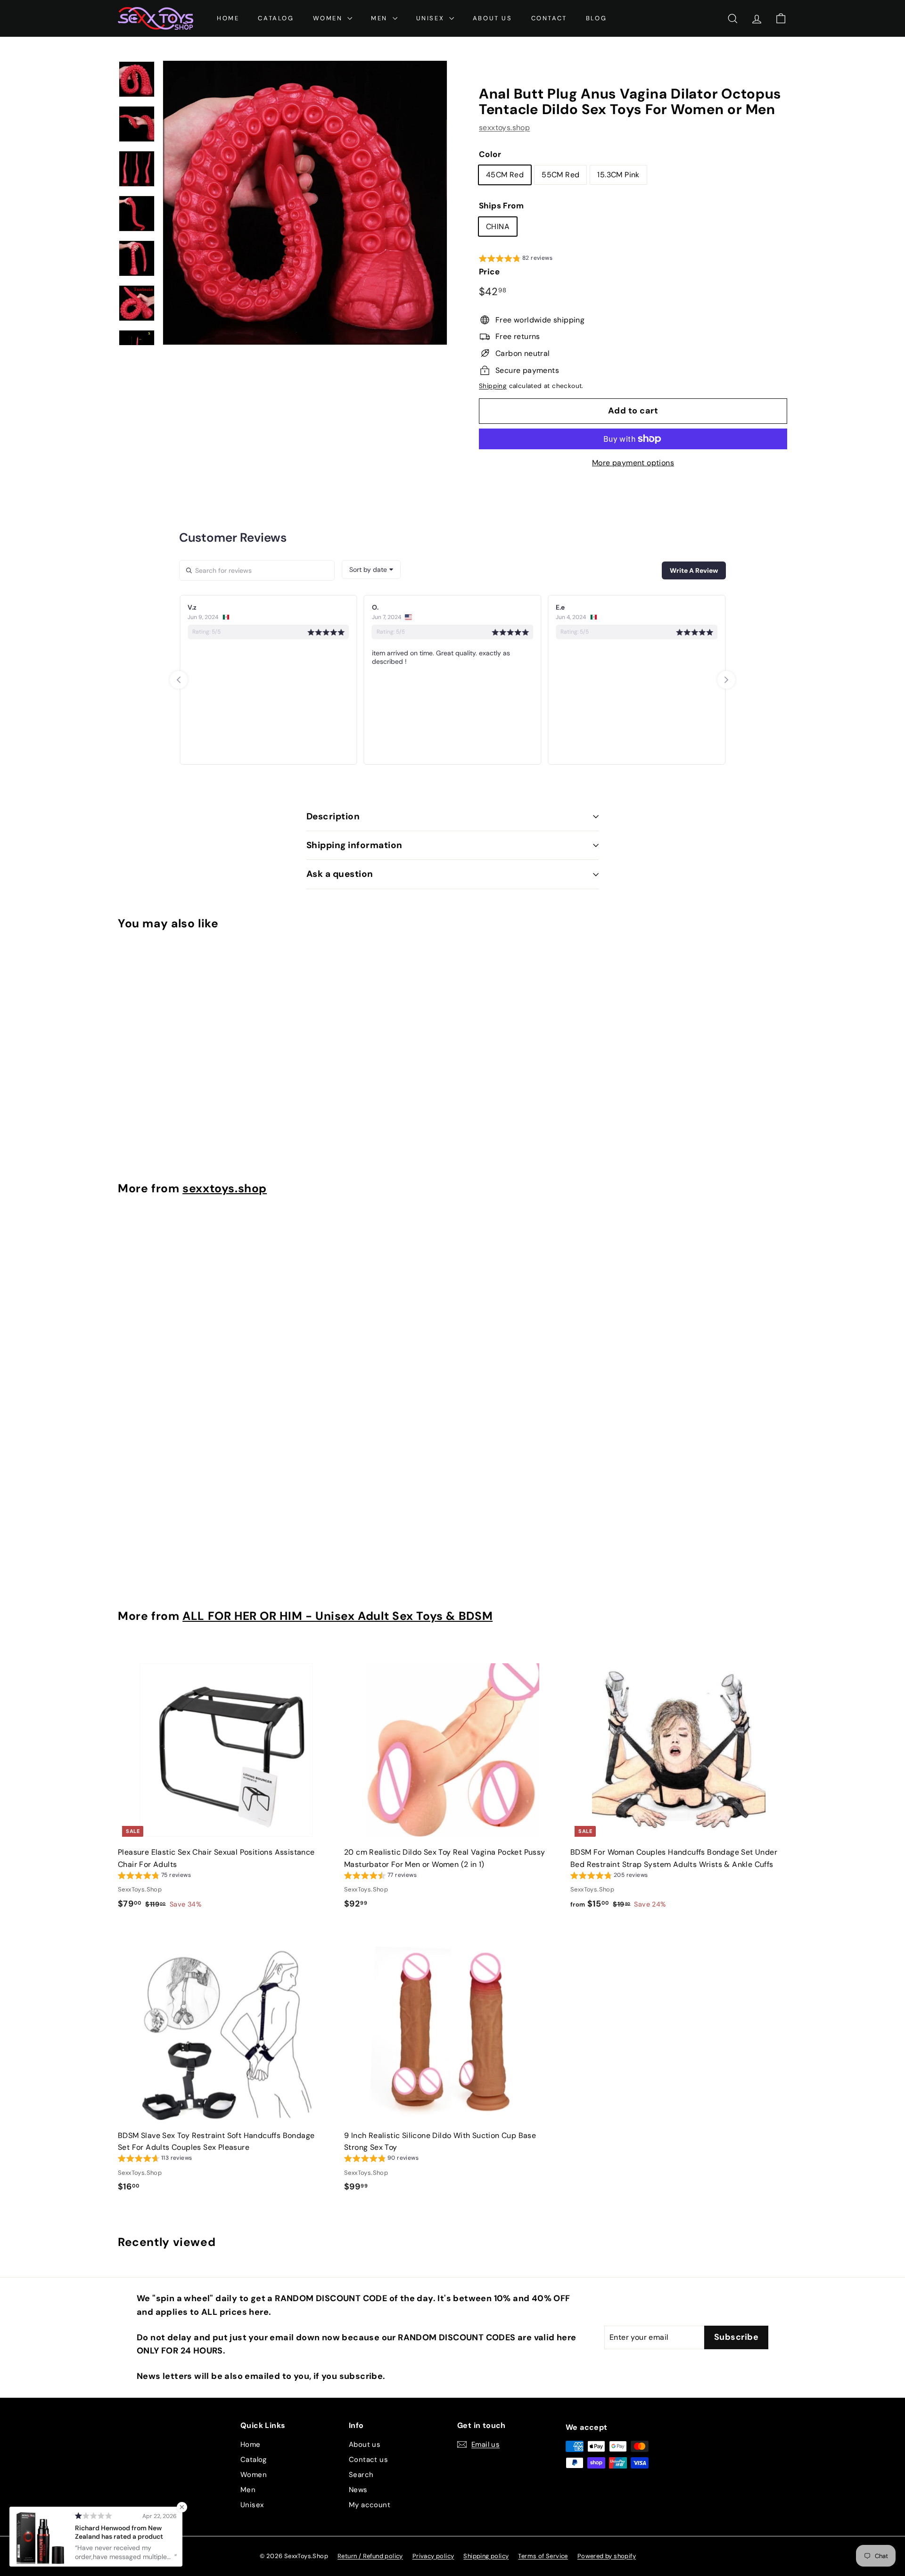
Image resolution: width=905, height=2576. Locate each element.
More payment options (633, 463)
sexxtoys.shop (504, 128)
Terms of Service (543, 2556)
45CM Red (505, 175)
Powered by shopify (607, 2556)
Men (248, 2490)
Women (254, 2475)
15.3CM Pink (618, 175)
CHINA (498, 227)
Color (490, 154)
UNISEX (432, 18)
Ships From (501, 206)
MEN (380, 18)
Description (333, 816)
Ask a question (340, 874)
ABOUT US (493, 18)
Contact (549, 18)
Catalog (276, 18)
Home (228, 18)
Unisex (252, 2505)
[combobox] (371, 570)
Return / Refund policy (370, 2556)
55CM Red (560, 175)
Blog (596, 18)
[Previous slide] (179, 680)
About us (365, 2444)
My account (370, 2505)
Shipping (493, 386)
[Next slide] (726, 680)
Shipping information (354, 845)
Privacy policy (433, 2556)
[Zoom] (305, 203)
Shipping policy (486, 2556)
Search (361, 2475)
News (358, 2490)
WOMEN (329, 18)
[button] (516, 259)
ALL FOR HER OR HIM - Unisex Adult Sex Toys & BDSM (337, 1616)
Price (489, 272)
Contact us (368, 2460)
